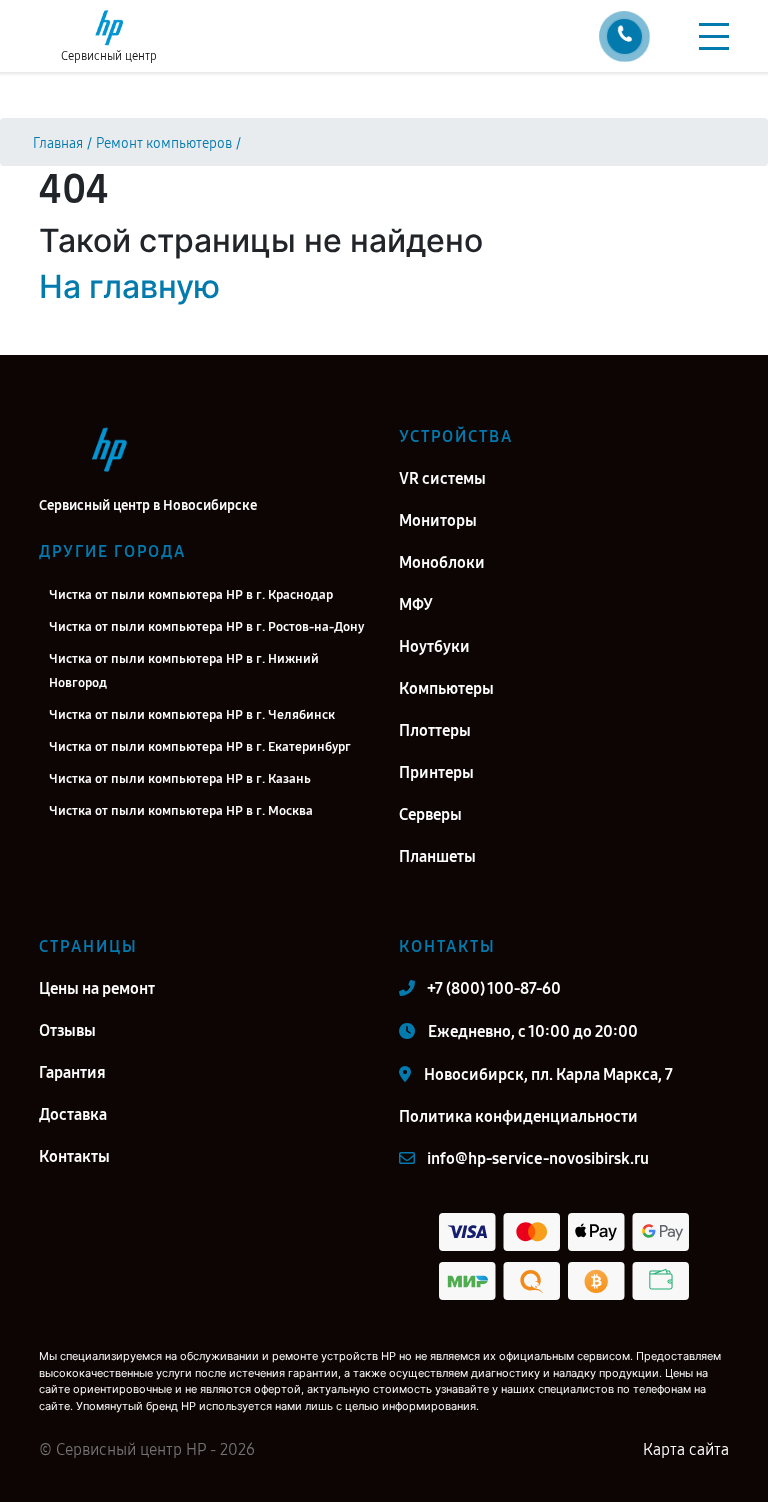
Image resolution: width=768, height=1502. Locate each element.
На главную (129, 286)
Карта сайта (686, 1449)
